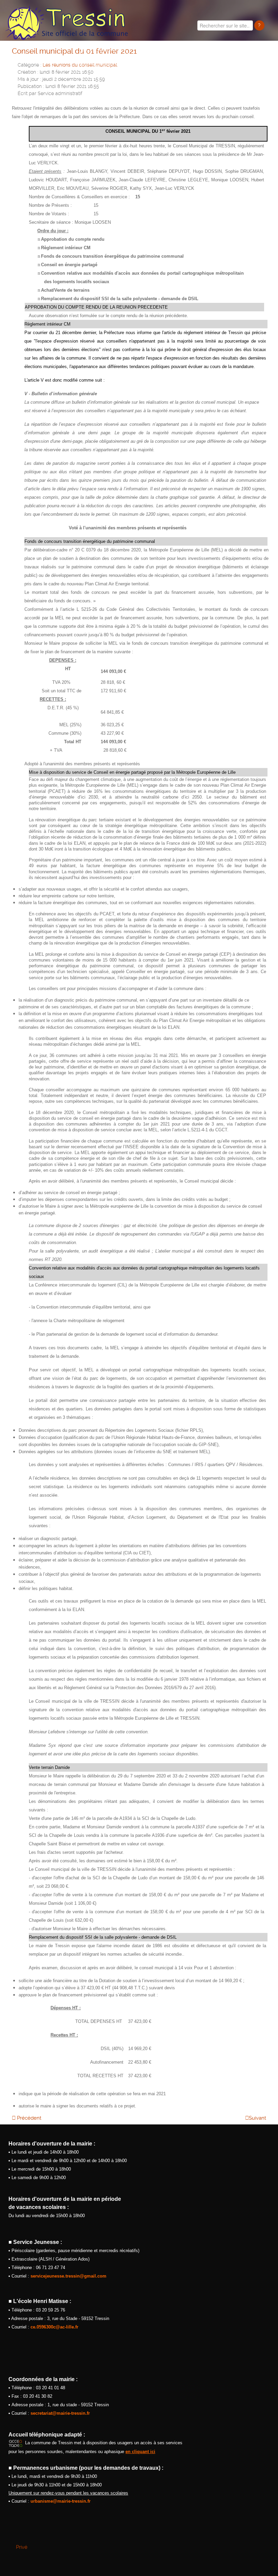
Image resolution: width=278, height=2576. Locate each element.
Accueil (64, 58)
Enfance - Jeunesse (158, 58)
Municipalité (101, 58)
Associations (216, 58)
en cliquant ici (140, 2452)
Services (261, 58)
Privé (22, 2547)
